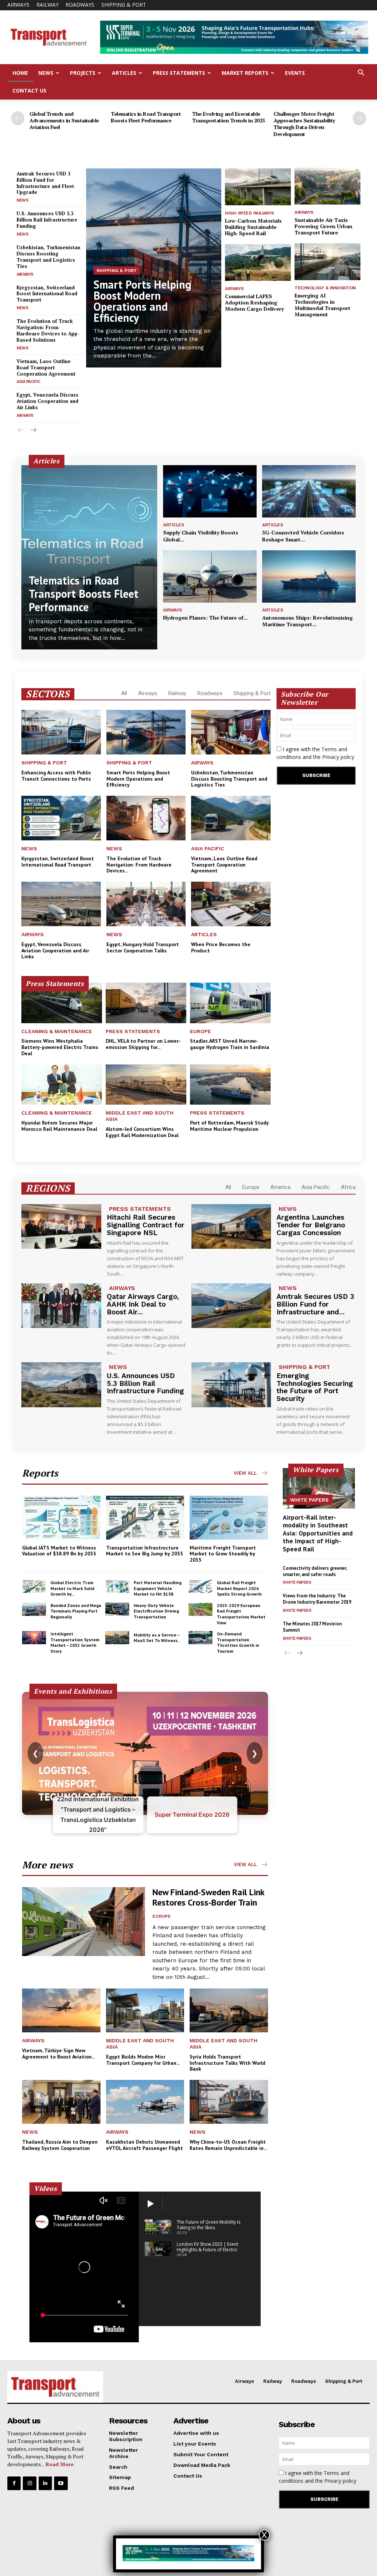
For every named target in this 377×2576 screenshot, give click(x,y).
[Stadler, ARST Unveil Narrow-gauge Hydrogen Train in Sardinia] (230, 1003)
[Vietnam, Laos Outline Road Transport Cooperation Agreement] (231, 818)
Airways (18, 5)
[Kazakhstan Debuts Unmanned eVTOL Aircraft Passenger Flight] (145, 2102)
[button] (361, 74)
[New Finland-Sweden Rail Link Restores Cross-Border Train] (84, 1922)
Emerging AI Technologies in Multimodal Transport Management (323, 305)
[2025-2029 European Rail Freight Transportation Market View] (200, 1609)
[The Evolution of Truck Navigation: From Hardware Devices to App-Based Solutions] (146, 818)
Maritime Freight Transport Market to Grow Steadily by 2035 (223, 1554)
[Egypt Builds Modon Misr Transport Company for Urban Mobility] (145, 2010)
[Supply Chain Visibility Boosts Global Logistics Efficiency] (210, 491)
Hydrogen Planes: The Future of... (205, 618)
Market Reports (245, 73)
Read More (60, 2464)
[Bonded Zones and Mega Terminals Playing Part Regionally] (34, 1609)
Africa (348, 1187)
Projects (83, 73)
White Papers (309, 1500)
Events (295, 73)
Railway (47, 5)
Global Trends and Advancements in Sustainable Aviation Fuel (64, 120)
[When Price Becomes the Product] (231, 904)
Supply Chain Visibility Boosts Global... (201, 536)
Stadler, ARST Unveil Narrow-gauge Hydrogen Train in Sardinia (230, 1044)
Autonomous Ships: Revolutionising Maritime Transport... (307, 621)
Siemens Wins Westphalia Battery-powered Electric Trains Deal (60, 1047)
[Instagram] (29, 2483)
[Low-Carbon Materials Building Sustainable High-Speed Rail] (258, 187)
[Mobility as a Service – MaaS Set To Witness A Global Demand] (117, 1638)
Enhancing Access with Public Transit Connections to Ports (56, 776)
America (280, 1187)
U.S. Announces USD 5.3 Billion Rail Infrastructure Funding (47, 220)
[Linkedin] (45, 2483)
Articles (124, 73)
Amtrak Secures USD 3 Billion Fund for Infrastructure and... (315, 1304)
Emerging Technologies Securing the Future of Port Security (315, 1387)
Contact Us (29, 90)
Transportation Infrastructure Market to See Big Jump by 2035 (145, 1551)
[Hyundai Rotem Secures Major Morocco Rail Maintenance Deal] (62, 1085)
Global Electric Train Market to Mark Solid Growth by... (72, 1588)
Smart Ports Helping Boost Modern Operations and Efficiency (142, 301)
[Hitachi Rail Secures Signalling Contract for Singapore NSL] (61, 1227)
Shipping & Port (124, 5)
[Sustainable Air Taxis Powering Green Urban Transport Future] (327, 186)
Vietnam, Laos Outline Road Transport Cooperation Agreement (46, 367)
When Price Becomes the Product (221, 947)
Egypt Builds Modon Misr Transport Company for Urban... (143, 2060)
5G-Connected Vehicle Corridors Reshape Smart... (303, 536)
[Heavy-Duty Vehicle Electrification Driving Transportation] (117, 1609)
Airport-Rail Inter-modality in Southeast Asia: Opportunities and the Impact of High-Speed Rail (318, 1533)
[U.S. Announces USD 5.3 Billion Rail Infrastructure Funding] (61, 1385)
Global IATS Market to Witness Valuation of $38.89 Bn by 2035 (59, 1551)
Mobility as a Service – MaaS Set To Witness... (157, 1638)
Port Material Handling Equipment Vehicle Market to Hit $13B (158, 1588)
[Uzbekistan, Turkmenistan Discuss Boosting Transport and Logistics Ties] (231, 732)
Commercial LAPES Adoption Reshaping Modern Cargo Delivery (254, 302)
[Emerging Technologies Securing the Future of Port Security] (231, 1385)
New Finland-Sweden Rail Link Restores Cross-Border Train (209, 1897)
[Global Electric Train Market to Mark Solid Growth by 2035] (34, 1586)
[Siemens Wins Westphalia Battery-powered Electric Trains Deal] (62, 1003)
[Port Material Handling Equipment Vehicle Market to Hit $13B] (117, 1586)
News (46, 73)
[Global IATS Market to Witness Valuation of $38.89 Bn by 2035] (61, 1518)
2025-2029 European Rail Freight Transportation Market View (241, 1614)
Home (20, 73)
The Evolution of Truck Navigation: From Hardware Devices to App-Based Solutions (48, 330)
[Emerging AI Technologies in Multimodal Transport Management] (327, 262)
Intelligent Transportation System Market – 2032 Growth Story (75, 1642)
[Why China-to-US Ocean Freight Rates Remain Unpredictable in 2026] (229, 2102)
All (124, 693)
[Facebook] (14, 2483)
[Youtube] (61, 2483)
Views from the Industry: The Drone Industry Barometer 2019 (317, 1599)
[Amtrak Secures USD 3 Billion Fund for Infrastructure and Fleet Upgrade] (231, 1306)
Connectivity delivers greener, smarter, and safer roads (315, 1571)
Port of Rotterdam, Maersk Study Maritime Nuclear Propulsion (229, 1126)
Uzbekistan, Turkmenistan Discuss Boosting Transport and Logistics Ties (48, 257)
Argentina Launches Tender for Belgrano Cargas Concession (311, 1225)
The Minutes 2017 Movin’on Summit (312, 1627)
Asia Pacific (28, 382)
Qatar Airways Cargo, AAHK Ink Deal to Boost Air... (143, 1304)
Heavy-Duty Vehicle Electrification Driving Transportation (156, 1611)
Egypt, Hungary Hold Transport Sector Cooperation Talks (143, 947)
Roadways (80, 5)
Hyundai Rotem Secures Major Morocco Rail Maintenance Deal (59, 1126)
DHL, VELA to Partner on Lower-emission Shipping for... (143, 1044)
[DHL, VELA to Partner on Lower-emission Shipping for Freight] (146, 1003)
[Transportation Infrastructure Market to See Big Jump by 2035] (145, 1518)
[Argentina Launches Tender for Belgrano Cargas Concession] (231, 1227)
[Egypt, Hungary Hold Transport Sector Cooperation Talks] (146, 904)
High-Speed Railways (249, 213)
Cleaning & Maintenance (57, 1031)
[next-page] (359, 118)
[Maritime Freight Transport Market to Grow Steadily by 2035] (229, 1518)
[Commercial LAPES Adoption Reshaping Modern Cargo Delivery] (258, 262)
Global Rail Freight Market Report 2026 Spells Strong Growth (239, 1588)
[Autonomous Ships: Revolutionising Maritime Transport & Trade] (309, 576)
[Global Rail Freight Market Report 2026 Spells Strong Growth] (200, 1586)
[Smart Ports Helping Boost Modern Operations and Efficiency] (146, 732)
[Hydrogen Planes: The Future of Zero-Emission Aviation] (210, 576)
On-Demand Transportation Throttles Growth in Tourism (238, 1642)
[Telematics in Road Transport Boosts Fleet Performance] (89, 557)
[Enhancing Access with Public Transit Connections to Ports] (61, 732)
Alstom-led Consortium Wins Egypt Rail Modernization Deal (142, 1132)
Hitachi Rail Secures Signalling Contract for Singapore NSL (146, 1225)
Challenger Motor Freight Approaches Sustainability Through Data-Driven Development (304, 124)
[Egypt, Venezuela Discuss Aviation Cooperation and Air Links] (61, 904)
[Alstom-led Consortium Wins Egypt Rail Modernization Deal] (146, 1085)
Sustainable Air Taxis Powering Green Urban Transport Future (323, 226)
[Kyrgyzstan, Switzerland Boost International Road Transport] (61, 818)
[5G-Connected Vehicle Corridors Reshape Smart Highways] (309, 491)
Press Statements (179, 73)
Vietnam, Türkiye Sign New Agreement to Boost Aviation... (59, 2054)
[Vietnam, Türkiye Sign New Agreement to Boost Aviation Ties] (61, 2010)
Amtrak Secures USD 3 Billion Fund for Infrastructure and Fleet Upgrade (45, 183)
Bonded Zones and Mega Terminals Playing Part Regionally (76, 1611)
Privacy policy (338, 757)
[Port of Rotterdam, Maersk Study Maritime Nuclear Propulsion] (230, 1085)
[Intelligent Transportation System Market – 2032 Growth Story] (34, 1638)
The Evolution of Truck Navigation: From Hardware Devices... (139, 865)
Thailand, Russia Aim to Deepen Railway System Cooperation (60, 2145)
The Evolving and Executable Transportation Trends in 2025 (229, 117)
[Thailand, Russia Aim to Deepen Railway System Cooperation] (61, 2102)
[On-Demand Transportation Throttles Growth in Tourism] (200, 1638)
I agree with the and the (315, 753)
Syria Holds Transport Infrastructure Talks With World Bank (228, 2063)
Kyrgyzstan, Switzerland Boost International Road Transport (47, 294)
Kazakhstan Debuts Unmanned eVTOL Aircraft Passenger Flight (145, 2145)
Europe (200, 1031)
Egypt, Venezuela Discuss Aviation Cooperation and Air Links (47, 401)
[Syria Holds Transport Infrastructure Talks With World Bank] (229, 2010)
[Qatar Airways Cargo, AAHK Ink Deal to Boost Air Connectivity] (61, 1306)
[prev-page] (18, 118)
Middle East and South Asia (140, 1116)
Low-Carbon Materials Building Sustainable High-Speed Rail (253, 227)
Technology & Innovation (325, 288)
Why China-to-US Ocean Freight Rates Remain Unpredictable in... (228, 2145)
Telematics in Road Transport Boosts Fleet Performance (146, 117)
